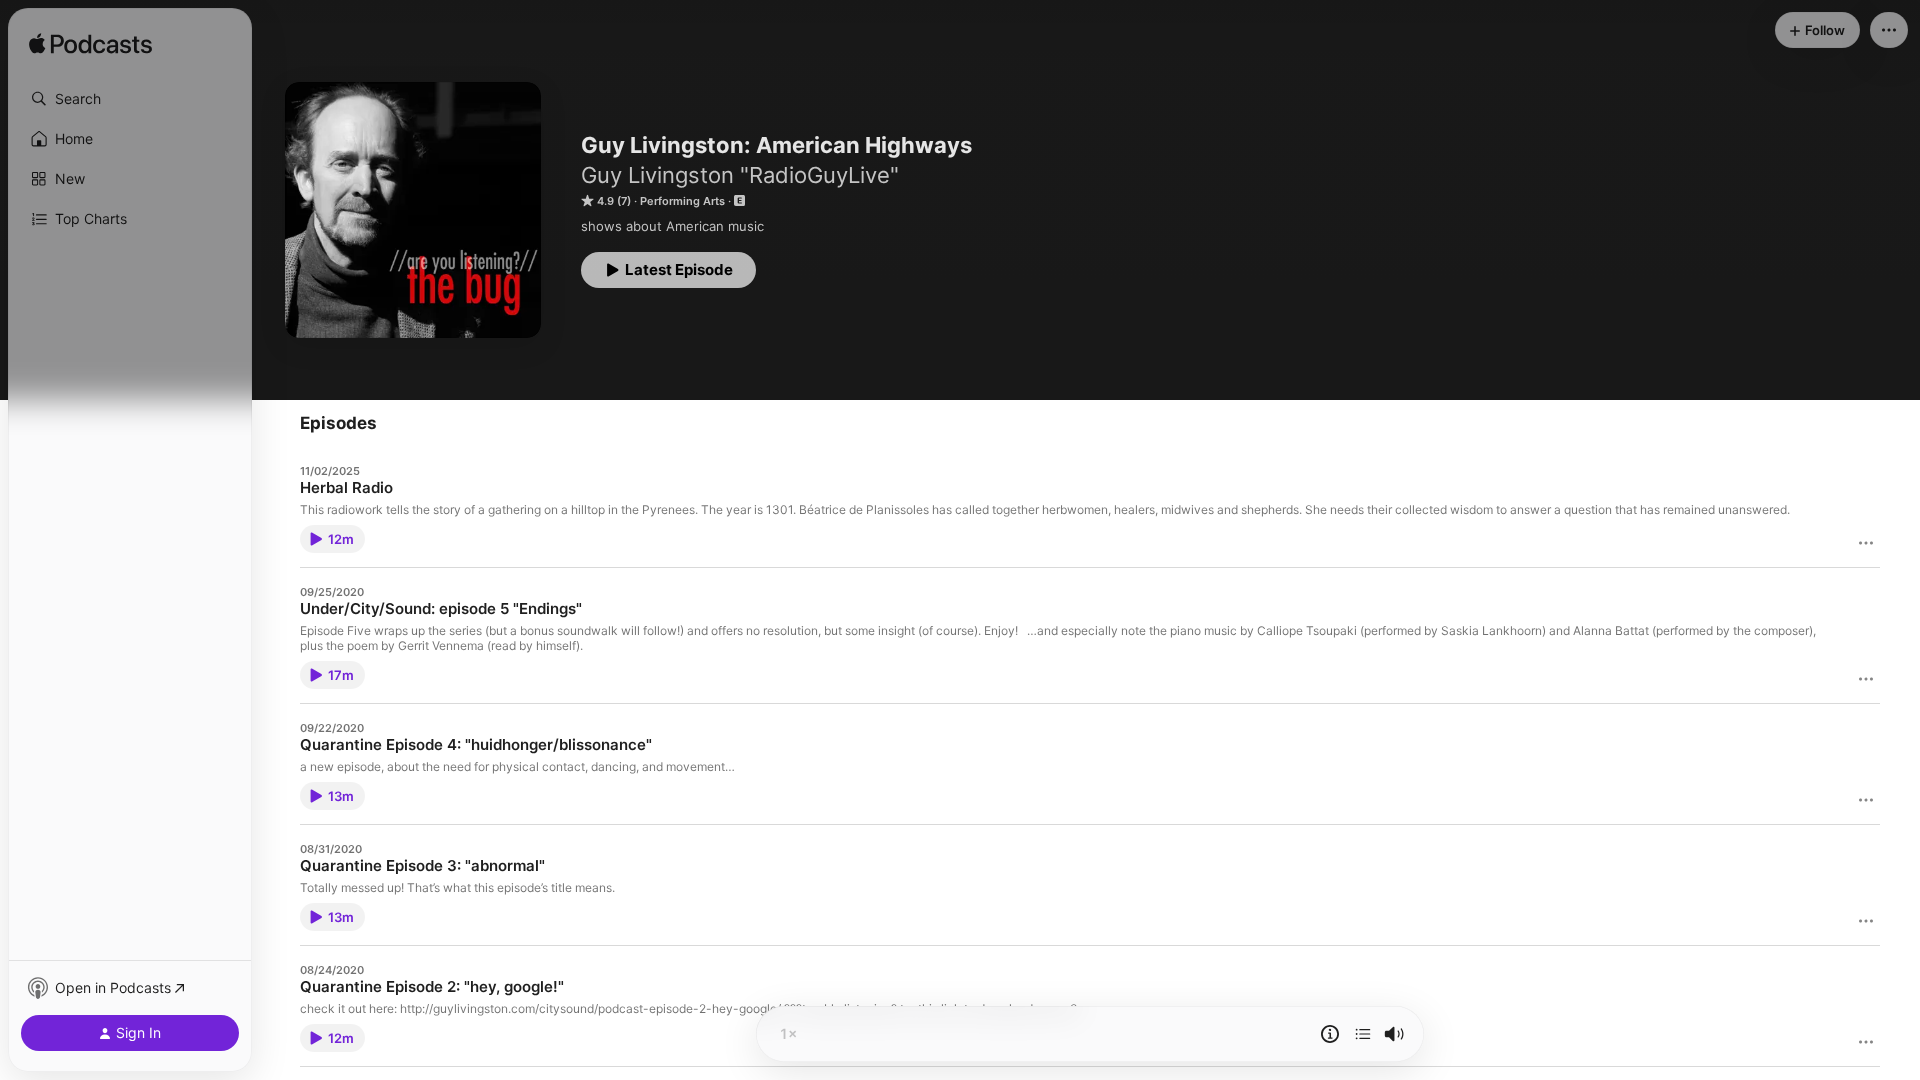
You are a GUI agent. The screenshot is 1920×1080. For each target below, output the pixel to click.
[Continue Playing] (1363, 1034)
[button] (130, 99)
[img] (90, 45)
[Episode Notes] (1330, 1034)
